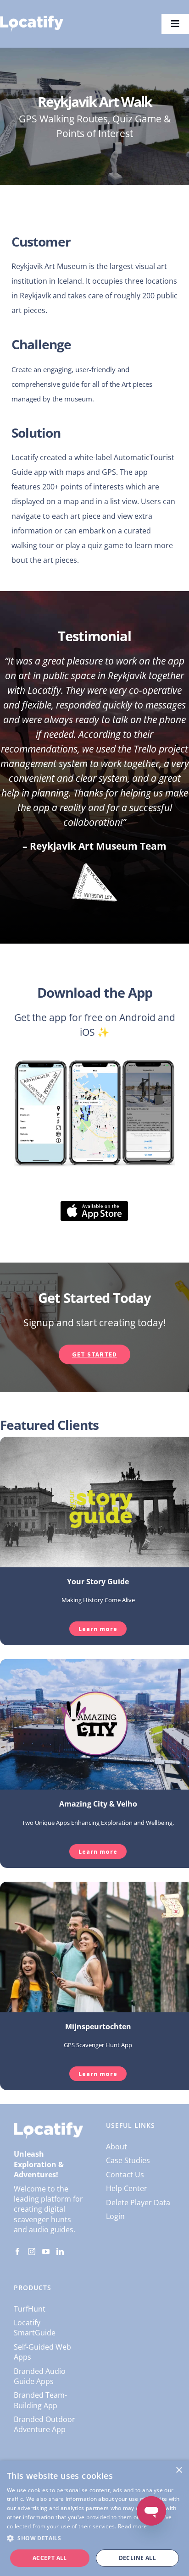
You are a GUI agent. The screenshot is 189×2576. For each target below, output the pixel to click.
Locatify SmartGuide (35, 2328)
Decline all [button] (137, 2558)
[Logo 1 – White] (32, 19)
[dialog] (94, 2518)
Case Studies (128, 2160)
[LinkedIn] (60, 2252)
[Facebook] (17, 2252)
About (117, 2147)
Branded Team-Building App (40, 2400)
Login (115, 2216)
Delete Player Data (138, 2203)
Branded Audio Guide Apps (40, 2376)
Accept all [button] (50, 2558)
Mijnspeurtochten (98, 2027)
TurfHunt (30, 2309)
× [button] (179, 2470)
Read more (133, 2526)
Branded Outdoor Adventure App (44, 2424)
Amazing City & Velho (98, 1804)
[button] (94, 2538)
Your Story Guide (98, 1582)
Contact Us (125, 2175)
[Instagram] (32, 2252)
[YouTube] (46, 2252)
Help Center (127, 2188)
